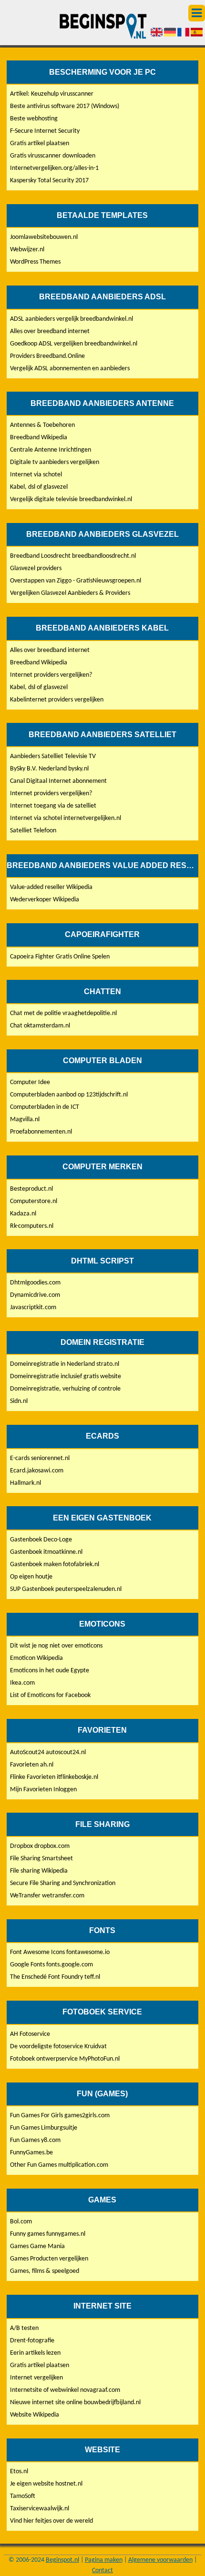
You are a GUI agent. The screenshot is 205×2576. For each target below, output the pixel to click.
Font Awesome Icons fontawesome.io (60, 1952)
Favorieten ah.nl (32, 1765)
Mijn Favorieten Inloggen (43, 1790)
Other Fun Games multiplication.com (59, 2165)
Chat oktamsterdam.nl (40, 1026)
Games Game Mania (37, 2246)
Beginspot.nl (62, 2560)
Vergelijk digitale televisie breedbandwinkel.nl (71, 499)
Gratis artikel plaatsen (40, 143)
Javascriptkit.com (33, 1308)
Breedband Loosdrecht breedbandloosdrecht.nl (73, 556)
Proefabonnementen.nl (41, 1132)
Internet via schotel (36, 475)
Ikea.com (22, 1683)
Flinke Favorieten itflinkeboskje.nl (54, 1777)
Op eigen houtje (31, 1577)
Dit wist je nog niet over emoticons (56, 1646)
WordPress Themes (35, 262)
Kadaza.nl (23, 1214)
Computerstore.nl (34, 1201)
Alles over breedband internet (50, 331)
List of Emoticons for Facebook (50, 1695)
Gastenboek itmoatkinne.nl (46, 1552)
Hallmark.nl (26, 1483)
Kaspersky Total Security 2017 (49, 181)
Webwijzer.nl (27, 250)
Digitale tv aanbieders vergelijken (55, 462)
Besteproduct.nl (31, 1189)
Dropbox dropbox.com (40, 1846)
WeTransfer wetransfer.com (47, 1896)
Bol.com (21, 2222)
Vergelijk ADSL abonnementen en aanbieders (70, 369)
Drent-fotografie (32, 2341)
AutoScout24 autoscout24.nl (48, 1752)
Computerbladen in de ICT (45, 1107)
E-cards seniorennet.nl (40, 1458)
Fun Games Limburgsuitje (44, 2128)
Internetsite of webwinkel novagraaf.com (65, 2390)
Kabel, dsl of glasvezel (39, 487)
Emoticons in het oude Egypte (50, 1671)
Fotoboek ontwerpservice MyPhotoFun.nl (65, 2059)
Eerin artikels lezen (35, 2353)
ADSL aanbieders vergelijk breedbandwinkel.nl (72, 319)
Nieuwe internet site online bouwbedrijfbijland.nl (75, 2403)
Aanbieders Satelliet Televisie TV (53, 756)
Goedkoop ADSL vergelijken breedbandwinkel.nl (74, 344)
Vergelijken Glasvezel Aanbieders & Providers (70, 593)
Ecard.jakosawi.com (37, 1471)
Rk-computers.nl (32, 1226)
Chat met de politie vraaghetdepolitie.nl (63, 1013)
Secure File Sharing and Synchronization (63, 1883)
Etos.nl (19, 2472)
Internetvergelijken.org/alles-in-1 (54, 168)
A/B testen (24, 2328)
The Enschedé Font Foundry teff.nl (55, 1977)
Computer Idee (30, 1082)
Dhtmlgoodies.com (35, 1283)
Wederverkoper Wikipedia (45, 900)
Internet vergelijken (36, 2378)
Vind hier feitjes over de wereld (51, 2521)
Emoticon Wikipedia (36, 1658)
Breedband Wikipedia (39, 438)
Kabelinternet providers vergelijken (57, 700)
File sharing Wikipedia (39, 1871)
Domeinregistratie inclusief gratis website (66, 1377)
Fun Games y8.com (35, 2140)
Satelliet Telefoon (33, 831)
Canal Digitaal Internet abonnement (58, 781)
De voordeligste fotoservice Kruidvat (58, 2047)
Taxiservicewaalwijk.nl (40, 2509)
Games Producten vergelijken (49, 2259)
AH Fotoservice (30, 2034)
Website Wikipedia (35, 2415)
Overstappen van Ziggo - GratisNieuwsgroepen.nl (76, 581)
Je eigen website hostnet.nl (46, 2484)
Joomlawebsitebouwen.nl (44, 237)
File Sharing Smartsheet (41, 1859)
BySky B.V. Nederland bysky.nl (49, 769)
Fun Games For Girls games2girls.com (60, 2116)
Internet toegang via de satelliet (53, 806)
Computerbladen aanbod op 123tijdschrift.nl (69, 1095)
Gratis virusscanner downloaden (53, 156)
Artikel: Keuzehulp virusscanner (52, 94)
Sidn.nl (19, 1401)
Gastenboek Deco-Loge (41, 1540)
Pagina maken (104, 2560)
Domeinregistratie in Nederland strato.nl (65, 1364)
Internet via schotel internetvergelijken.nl (66, 818)
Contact (102, 2571)
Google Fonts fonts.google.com (51, 1965)
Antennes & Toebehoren (42, 425)
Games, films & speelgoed (45, 2271)
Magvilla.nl (25, 1120)
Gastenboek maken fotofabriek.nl (55, 1564)
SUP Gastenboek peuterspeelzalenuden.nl (66, 1589)
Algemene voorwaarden (160, 2560)
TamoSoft (23, 2496)
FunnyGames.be (31, 2153)
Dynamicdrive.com (35, 1295)
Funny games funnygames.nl (48, 2234)
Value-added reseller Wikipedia (51, 887)
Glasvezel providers (36, 568)
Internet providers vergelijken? (51, 675)
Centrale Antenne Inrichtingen (51, 450)
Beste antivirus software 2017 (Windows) (65, 106)
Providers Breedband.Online (47, 356)
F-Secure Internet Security (45, 131)
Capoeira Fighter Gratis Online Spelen (60, 957)
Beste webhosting (34, 119)
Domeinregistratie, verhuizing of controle (65, 1389)
